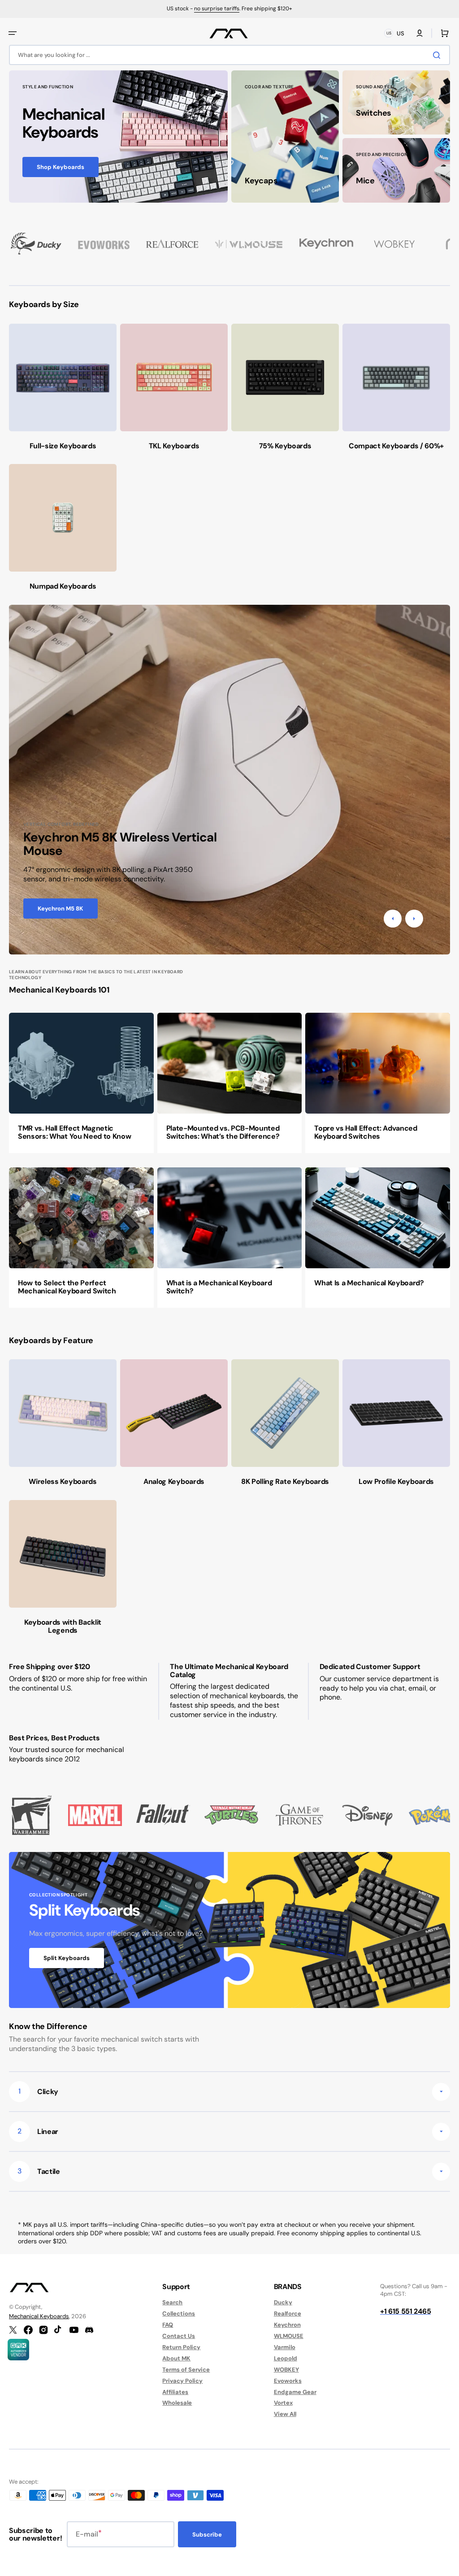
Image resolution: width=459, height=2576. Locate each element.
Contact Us (179, 2336)
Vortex (283, 2403)
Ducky (283, 2303)
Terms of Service (186, 2370)
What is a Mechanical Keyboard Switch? (219, 1287)
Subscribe (207, 2535)
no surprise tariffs (217, 9)
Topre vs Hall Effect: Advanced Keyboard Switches (366, 1132)
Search (172, 2303)
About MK (176, 2358)
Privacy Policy (182, 2381)
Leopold (286, 2358)
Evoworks (288, 2381)
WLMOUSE (289, 2336)
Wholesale (177, 2403)
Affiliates (175, 2392)
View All (285, 2414)
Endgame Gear (295, 2392)
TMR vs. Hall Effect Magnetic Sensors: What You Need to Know (74, 1132)
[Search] (438, 55)
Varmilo (285, 2347)
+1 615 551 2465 (405, 2311)
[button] (13, 33)
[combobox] (229, 55)
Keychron (287, 2325)
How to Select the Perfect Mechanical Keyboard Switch (67, 1287)
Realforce (288, 2314)
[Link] (118, 137)
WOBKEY (286, 2370)
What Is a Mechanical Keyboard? (369, 1283)
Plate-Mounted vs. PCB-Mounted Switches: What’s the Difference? (223, 1132)
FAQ (168, 2325)
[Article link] (81, 1083)
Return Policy (181, 2347)
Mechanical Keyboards (39, 2316)
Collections (179, 2314)
